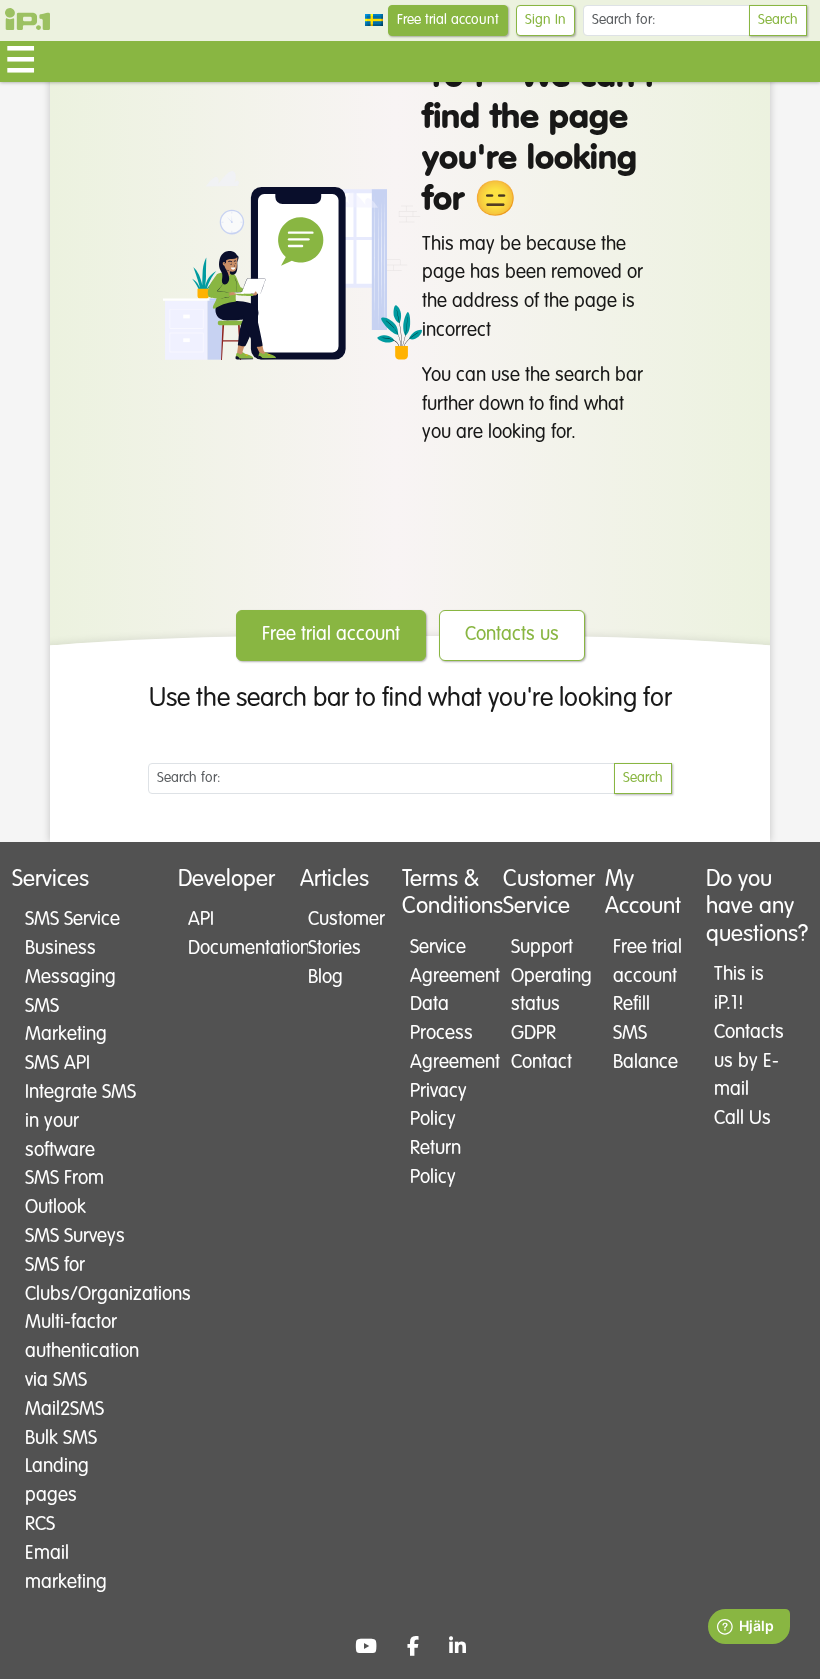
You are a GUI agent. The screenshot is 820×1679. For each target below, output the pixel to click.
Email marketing (66, 1568)
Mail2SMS (64, 1409)
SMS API (57, 1063)
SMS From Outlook (64, 1193)
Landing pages (57, 1481)
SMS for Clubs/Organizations (83, 1280)
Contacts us (512, 634)
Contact (541, 1062)
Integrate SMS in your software (80, 1121)
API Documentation (230, 934)
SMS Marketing (66, 1021)
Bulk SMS (61, 1438)
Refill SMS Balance (645, 1033)
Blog (325, 977)
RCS (40, 1524)
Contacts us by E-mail (749, 1061)
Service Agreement (445, 962)
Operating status (546, 991)
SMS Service (72, 919)
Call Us (742, 1118)
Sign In (545, 20)
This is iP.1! (739, 989)
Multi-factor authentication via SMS (82, 1351)
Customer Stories (343, 934)
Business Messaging (70, 963)
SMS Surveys (75, 1236)
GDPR (533, 1033)
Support (542, 947)
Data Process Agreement (445, 1033)
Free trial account (448, 20)
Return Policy (435, 1163)
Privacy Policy (438, 1106)
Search (778, 20)
